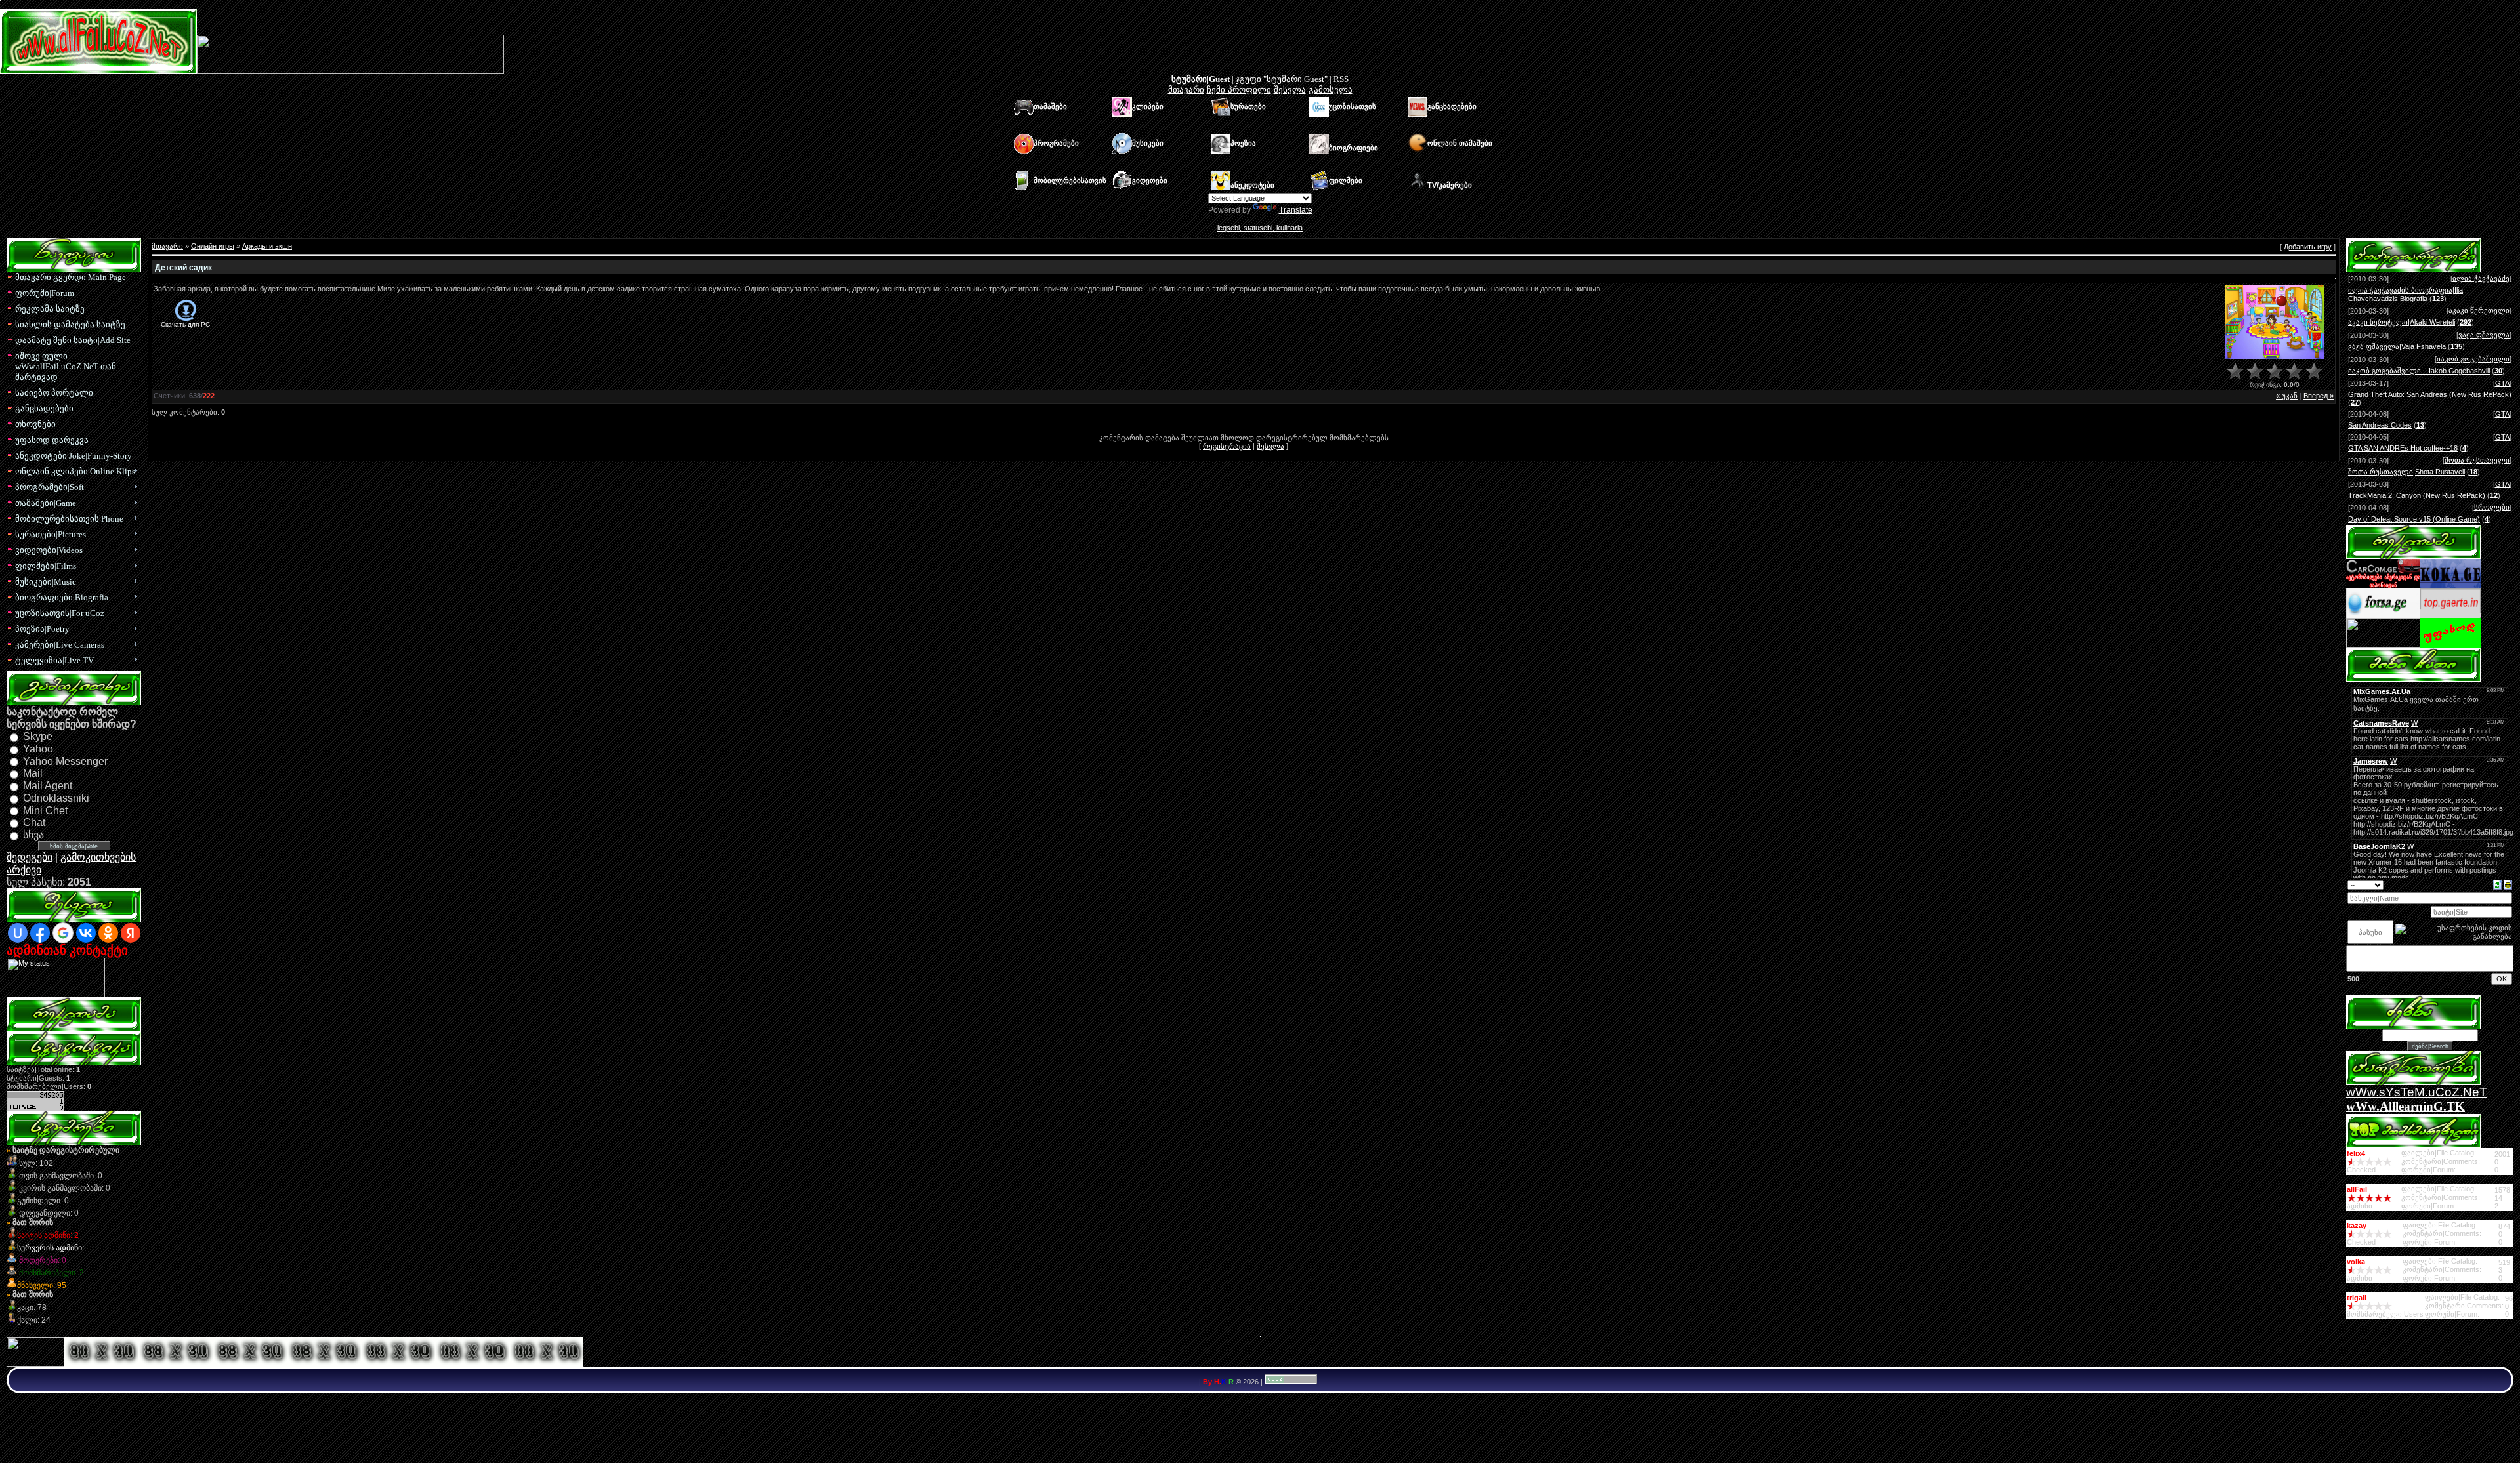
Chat (34, 822)
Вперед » (2319, 396)
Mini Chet (45, 810)
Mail (33, 773)
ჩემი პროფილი (1239, 90)
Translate (1296, 210)
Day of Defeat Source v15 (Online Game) (2414, 519)
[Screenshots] (2275, 322)
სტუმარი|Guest (1201, 79)
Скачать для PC (185, 324)
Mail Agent (48, 786)
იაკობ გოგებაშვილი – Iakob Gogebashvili (2419, 371)
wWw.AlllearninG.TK (2405, 1106)
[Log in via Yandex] (131, 933)
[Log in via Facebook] (40, 933)
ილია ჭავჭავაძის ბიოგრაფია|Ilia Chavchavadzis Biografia (2405, 294)
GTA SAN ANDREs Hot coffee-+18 (2403, 448)
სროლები (2492, 507)
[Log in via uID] (18, 933)
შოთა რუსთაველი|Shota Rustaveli (2406, 472)
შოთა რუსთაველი (2477, 460)
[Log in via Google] (63, 933)
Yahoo (38, 749)
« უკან (2287, 396)
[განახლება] (2497, 884)
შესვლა (1290, 90)
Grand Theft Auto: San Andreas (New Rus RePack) (2430, 394)
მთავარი (1186, 90)
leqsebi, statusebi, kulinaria (1260, 228)
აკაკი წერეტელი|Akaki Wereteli (2402, 322)
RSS (1341, 79)
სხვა (33, 835)
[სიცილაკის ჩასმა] (2508, 884)
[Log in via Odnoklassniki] (108, 933)
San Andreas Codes (2380, 425)
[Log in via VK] (86, 933)
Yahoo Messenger (65, 761)
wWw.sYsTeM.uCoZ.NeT (2417, 1092)
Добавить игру (2308, 247)
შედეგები (30, 857)
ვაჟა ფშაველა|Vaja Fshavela (2397, 346)
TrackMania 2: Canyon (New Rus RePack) (2417, 495)
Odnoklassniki (56, 798)
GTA (2502, 383)
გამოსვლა (1331, 90)
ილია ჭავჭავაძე (2481, 278)
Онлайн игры (213, 246)
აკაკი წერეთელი (2479, 310)
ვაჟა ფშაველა (2484, 335)
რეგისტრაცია (1227, 446)
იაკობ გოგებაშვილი (2473, 359)
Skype (38, 736)
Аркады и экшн (267, 246)
